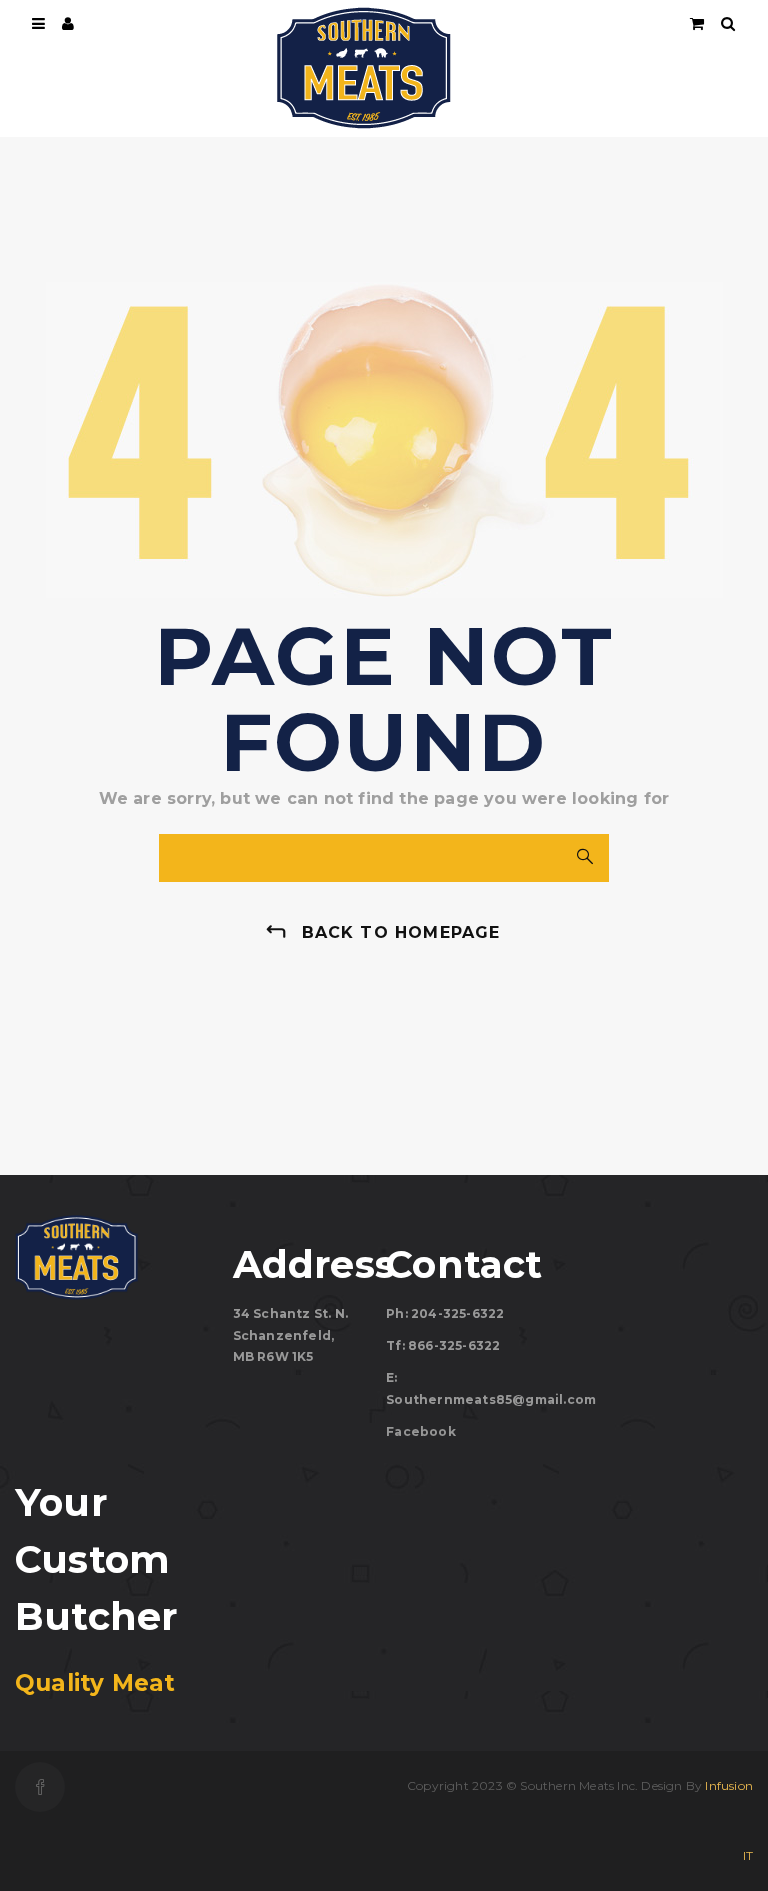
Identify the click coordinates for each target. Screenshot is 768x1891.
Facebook (421, 1431)
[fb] (40, 1787)
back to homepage (401, 932)
